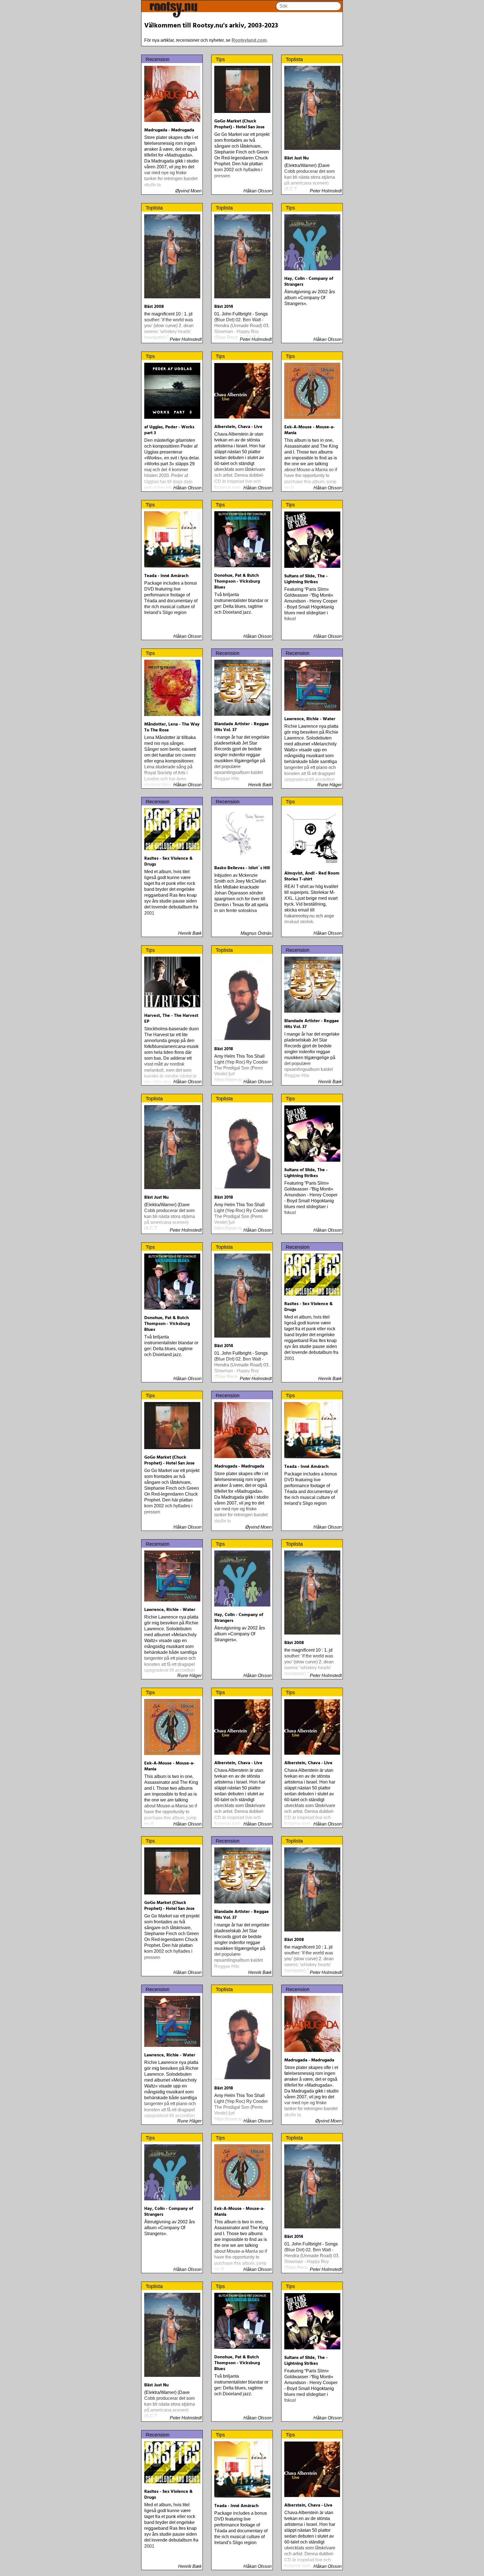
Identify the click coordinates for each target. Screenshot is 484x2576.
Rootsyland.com (249, 40)
